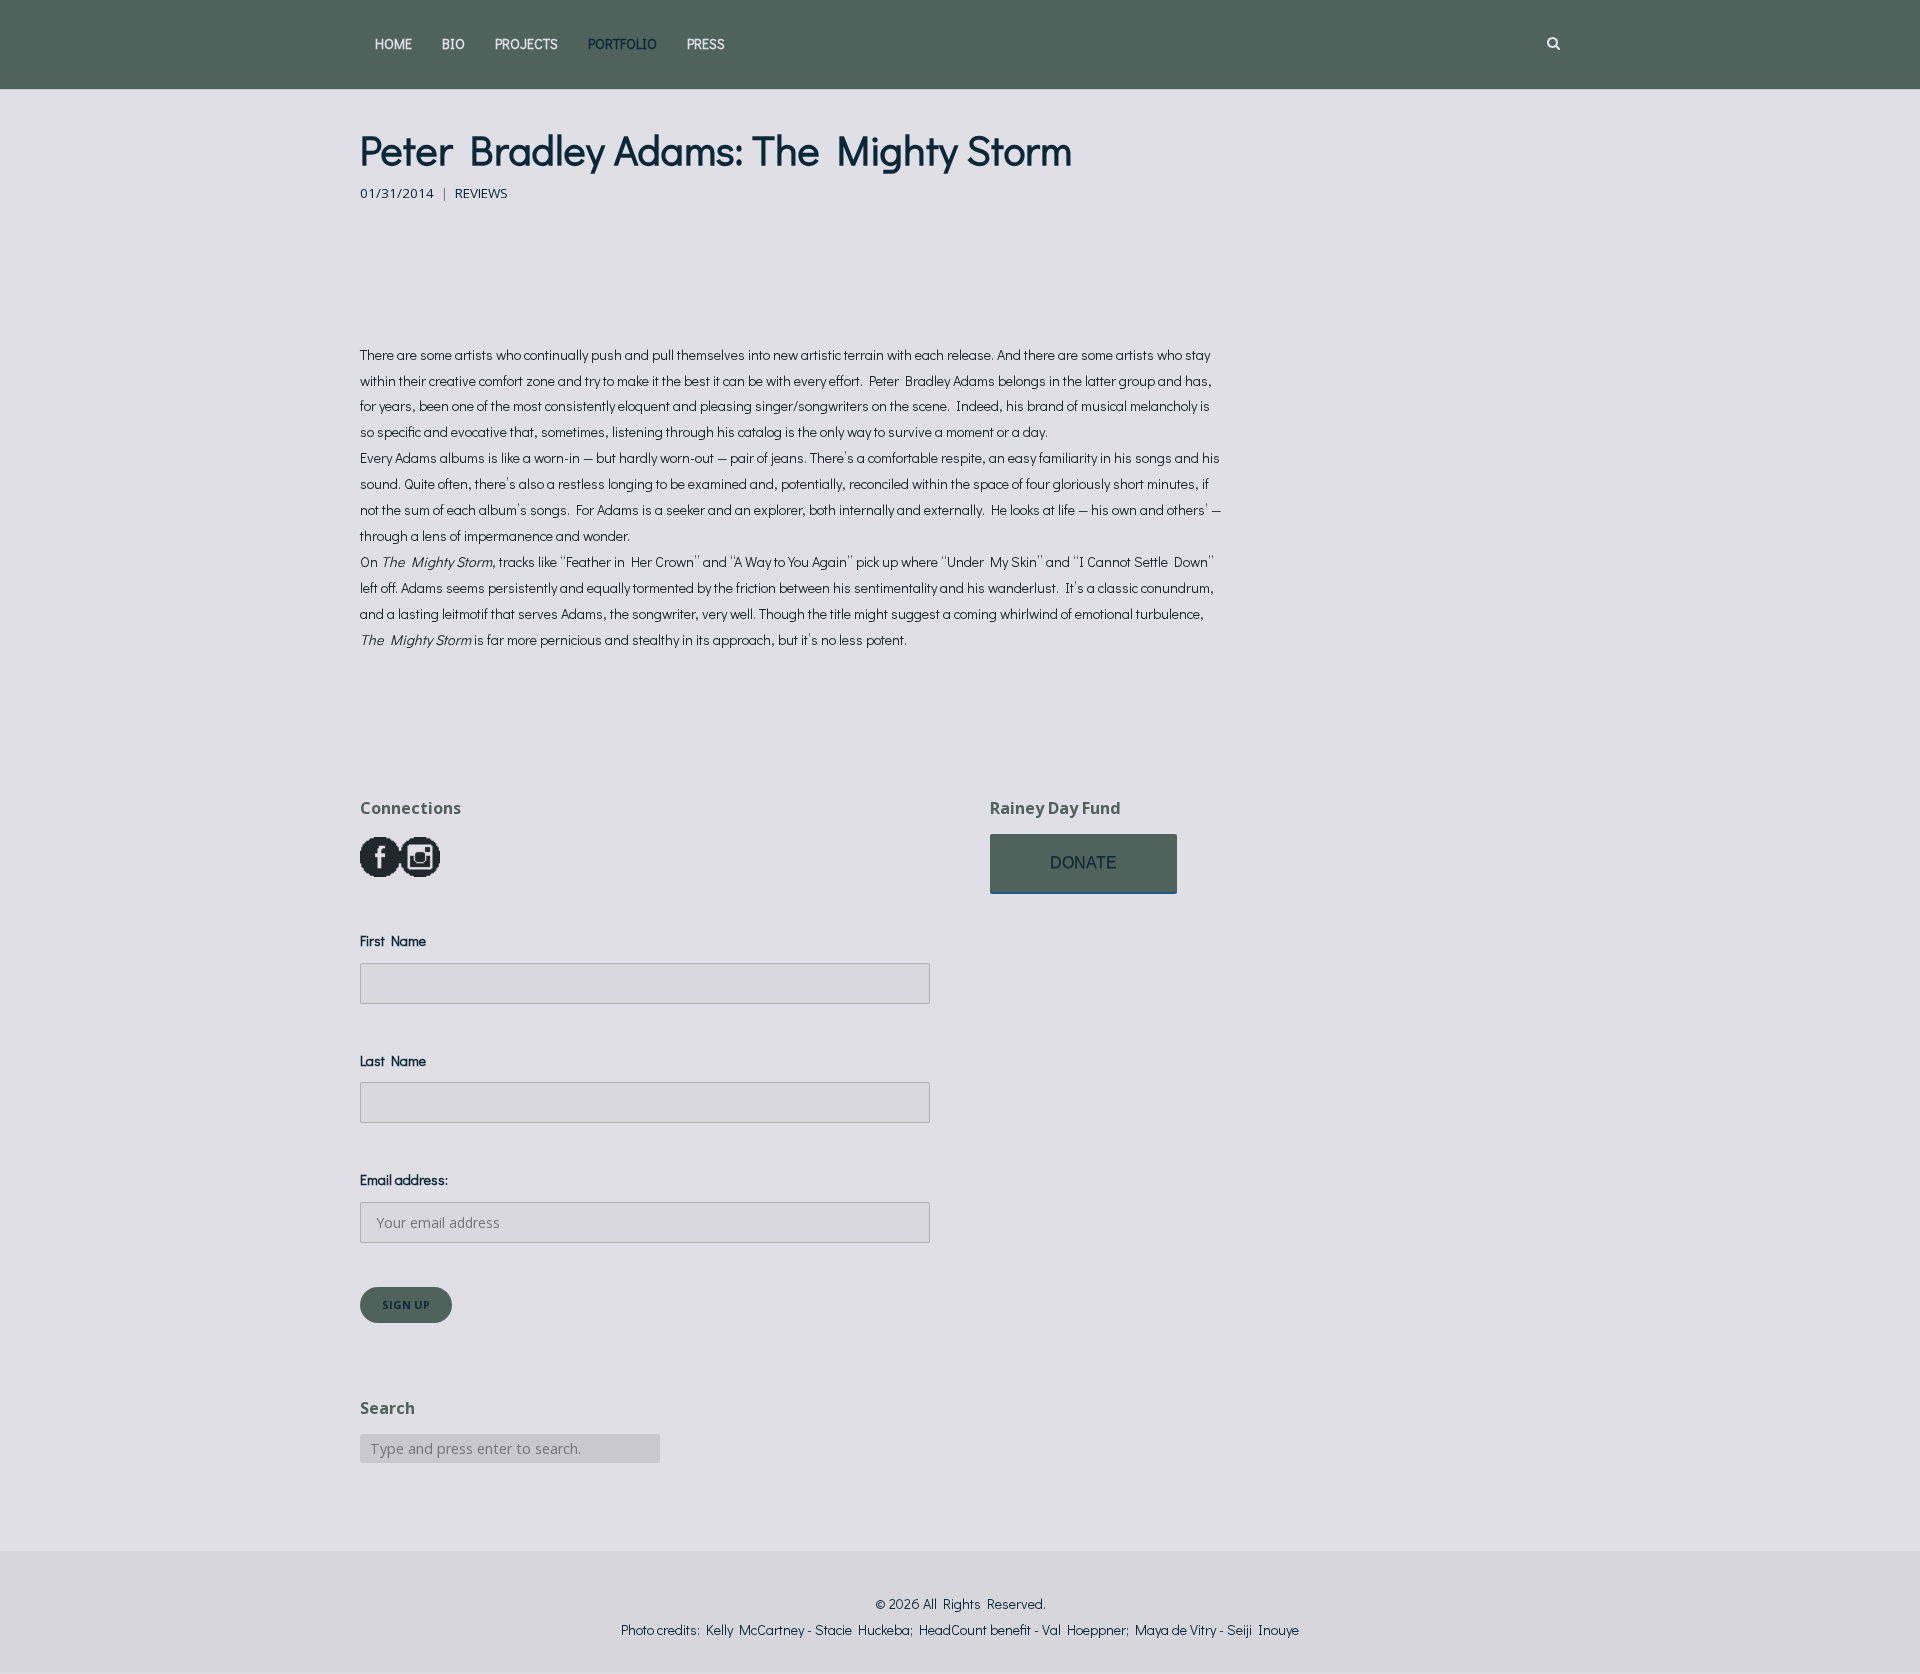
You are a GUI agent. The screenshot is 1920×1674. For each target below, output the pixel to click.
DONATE (1083, 862)
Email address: (404, 1179)
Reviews (481, 193)
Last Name (393, 1060)
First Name (393, 940)
